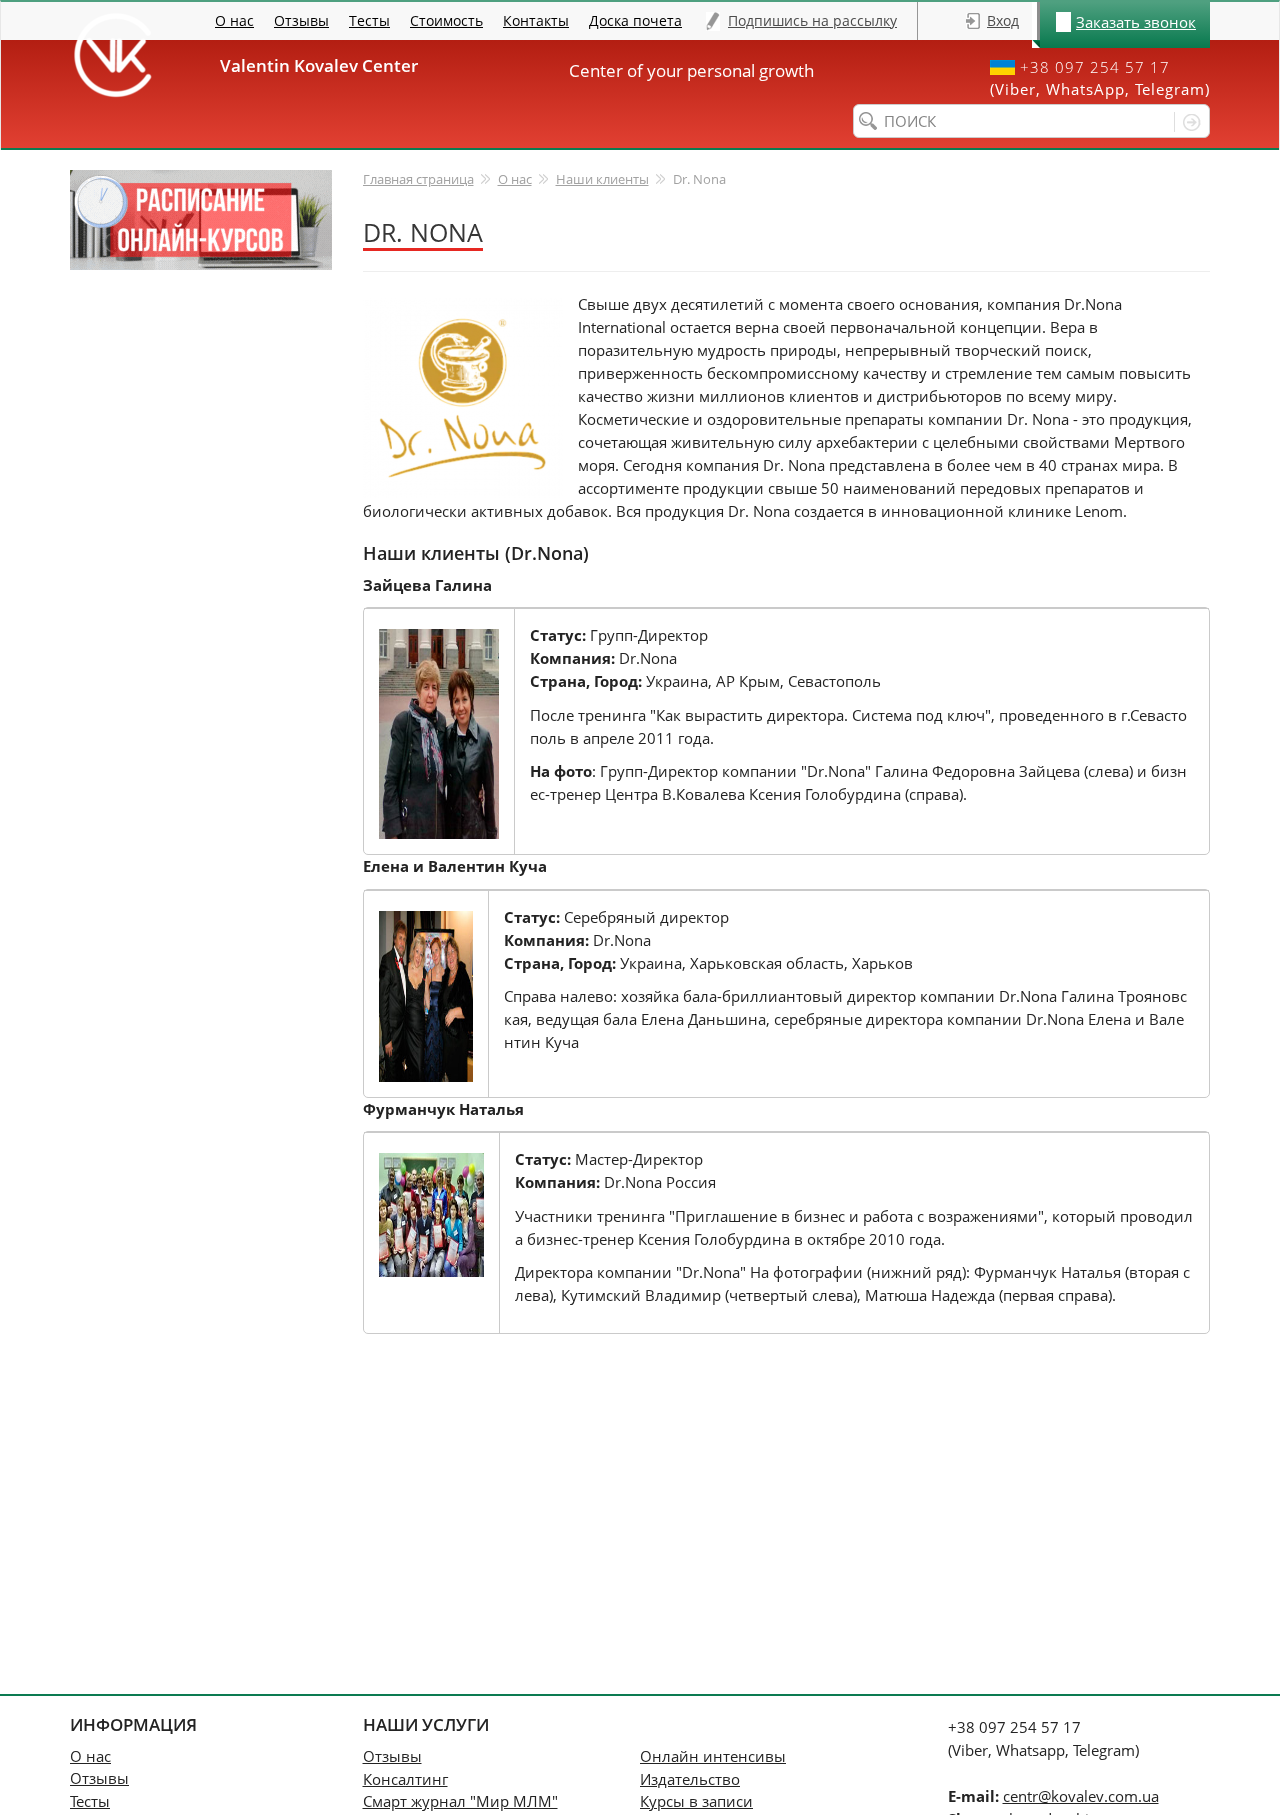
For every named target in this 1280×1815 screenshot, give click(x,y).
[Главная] (112, 55)
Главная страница (418, 179)
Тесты (369, 20)
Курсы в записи (696, 1801)
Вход (1003, 20)
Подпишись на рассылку (812, 20)
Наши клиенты (602, 179)
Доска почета (635, 20)
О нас (234, 20)
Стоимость (446, 20)
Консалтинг (405, 1779)
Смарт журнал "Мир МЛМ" (460, 1801)
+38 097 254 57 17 (1095, 67)
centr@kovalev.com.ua (1081, 1796)
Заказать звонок (1136, 22)
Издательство (690, 1779)
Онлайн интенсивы (713, 1756)
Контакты (536, 20)
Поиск (1187, 122)
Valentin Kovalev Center (327, 65)
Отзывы (301, 20)
